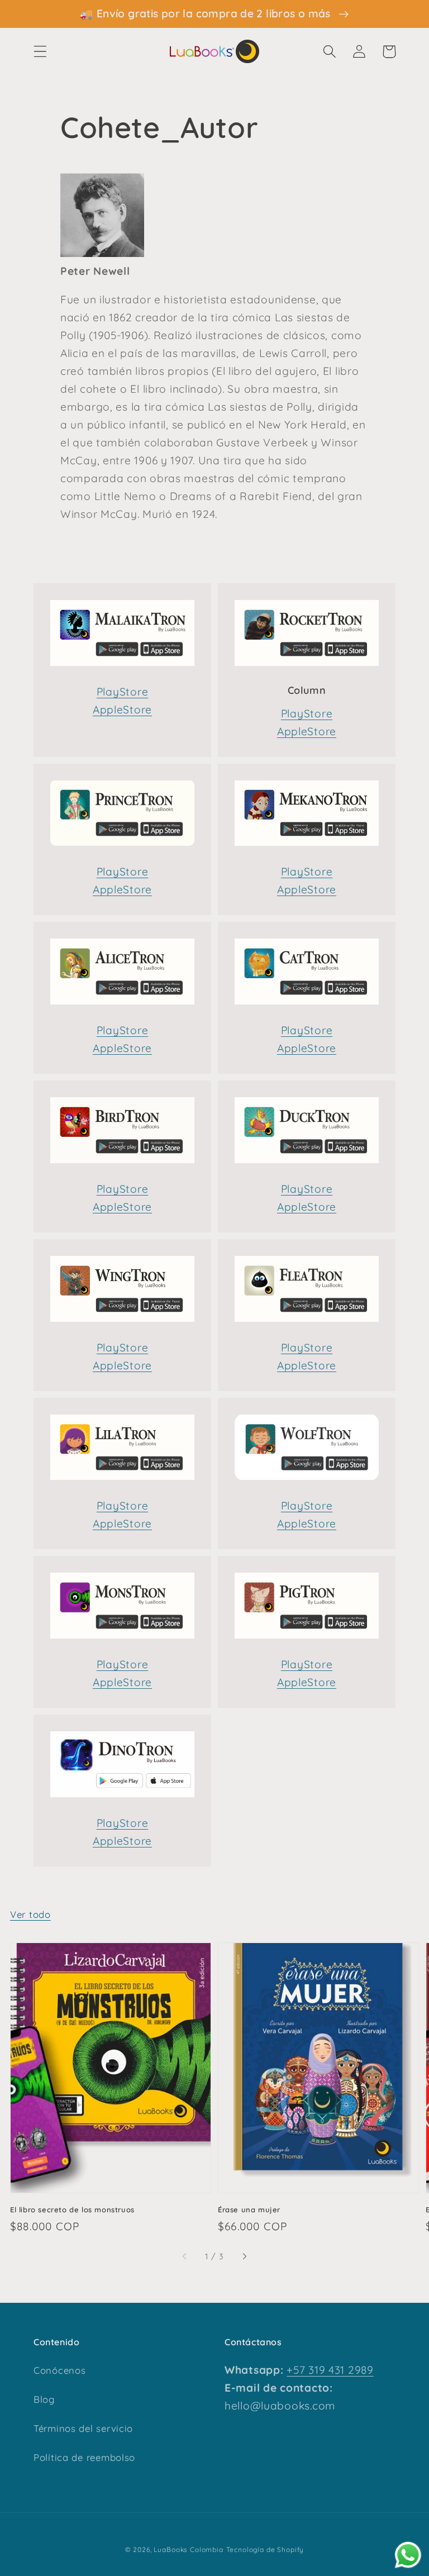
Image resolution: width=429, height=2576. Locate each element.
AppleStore (122, 710)
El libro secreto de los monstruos (72, 2210)
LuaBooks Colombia (188, 2549)
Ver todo (30, 1914)
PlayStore (122, 692)
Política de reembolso (84, 2457)
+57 (296, 2370)
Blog (44, 2399)
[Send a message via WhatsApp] (408, 2555)
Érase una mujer (249, 2210)
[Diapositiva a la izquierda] (185, 2257)
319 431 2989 (339, 2370)
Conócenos (59, 2370)
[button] (40, 52)
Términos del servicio (83, 2428)
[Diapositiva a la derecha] (244, 2257)
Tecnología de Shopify (265, 2549)
